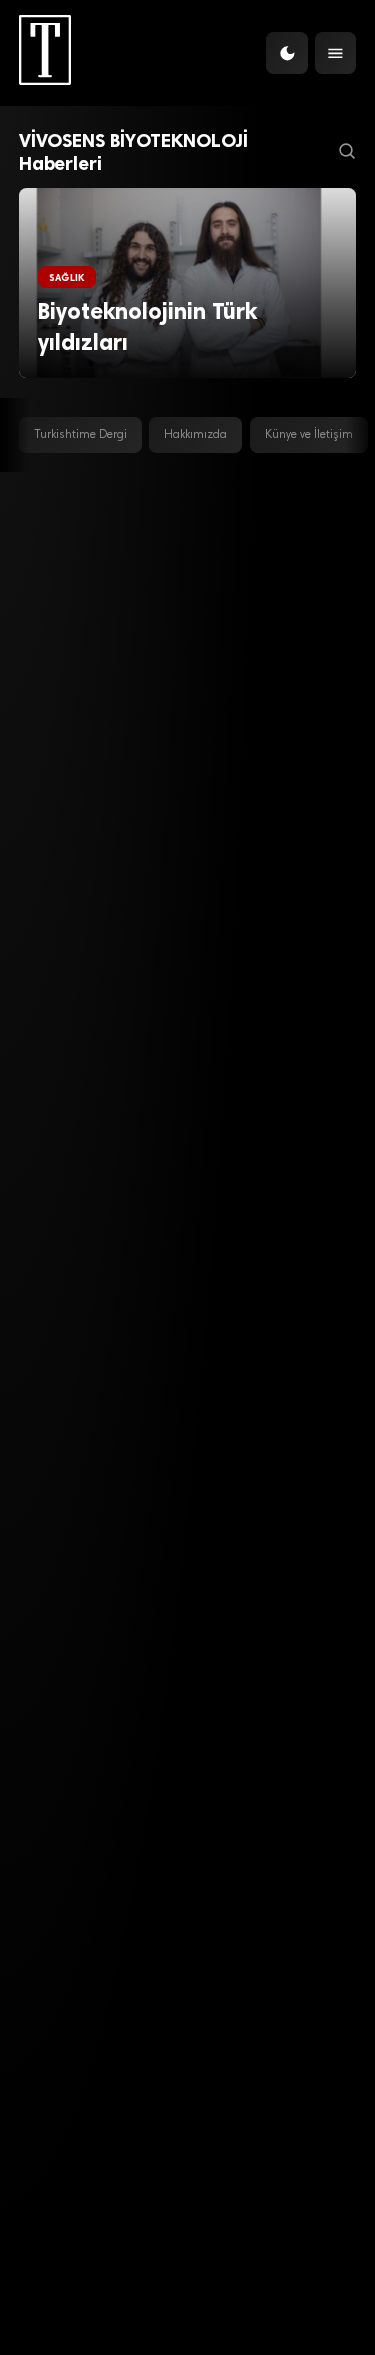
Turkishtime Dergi (80, 435)
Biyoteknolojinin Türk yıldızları (147, 327)
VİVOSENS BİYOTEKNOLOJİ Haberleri (133, 152)
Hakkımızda (195, 435)
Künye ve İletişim (309, 435)
